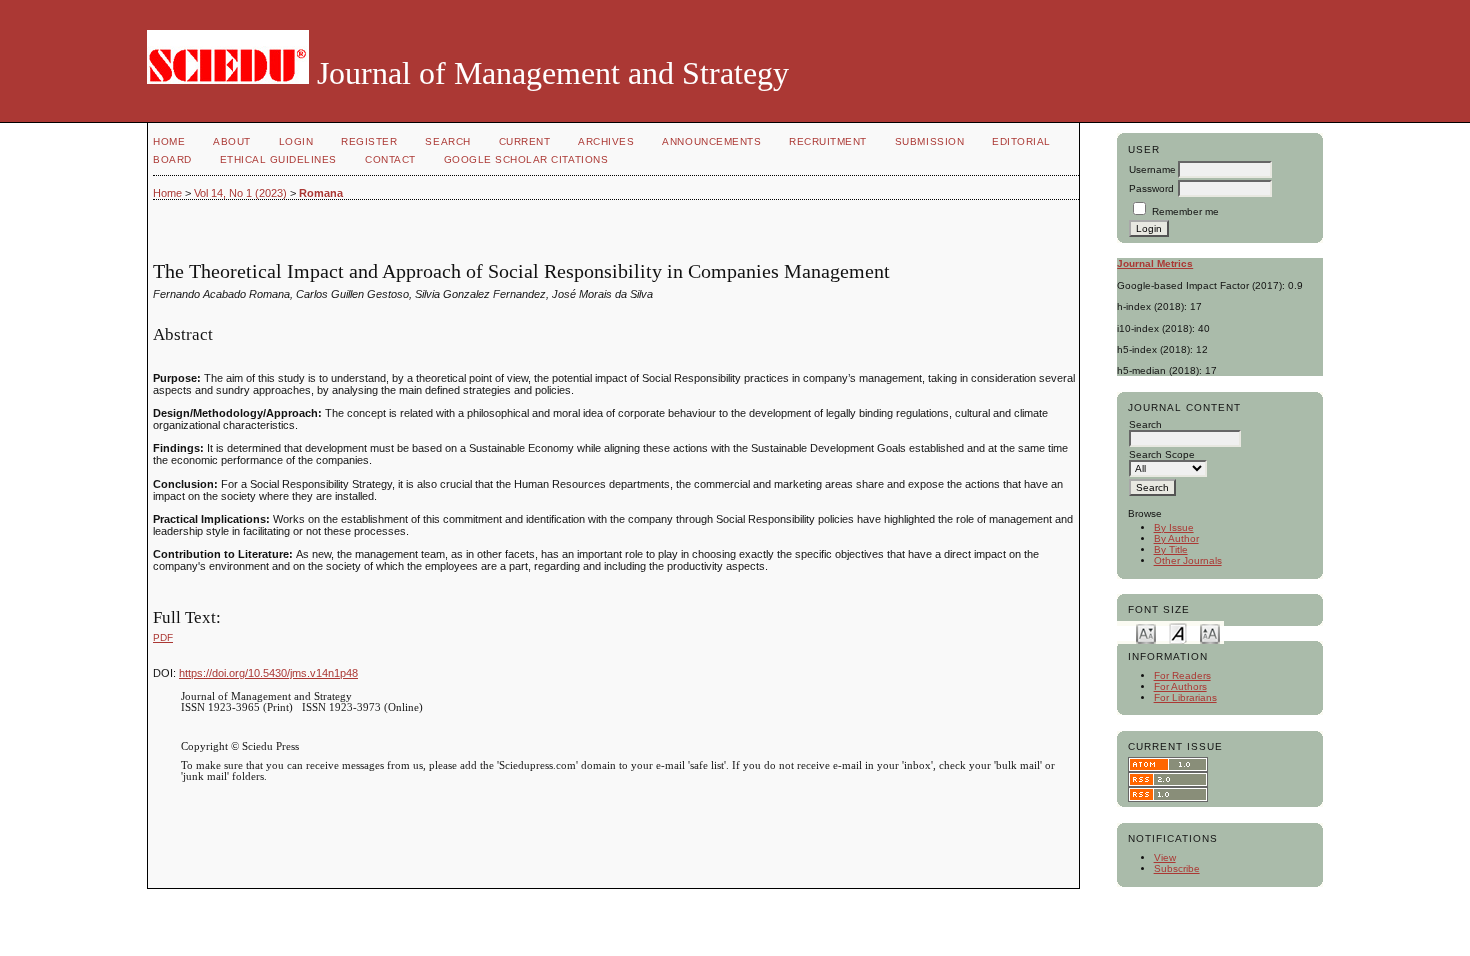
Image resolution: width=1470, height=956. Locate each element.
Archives (606, 141)
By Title (1171, 549)
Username (1152, 169)
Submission (929, 141)
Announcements (711, 141)
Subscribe (1177, 868)
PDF (163, 637)
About (232, 141)
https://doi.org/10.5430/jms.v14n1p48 (268, 673)
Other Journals (1188, 560)
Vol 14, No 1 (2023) (240, 193)
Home (169, 141)
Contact (390, 159)
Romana (321, 193)
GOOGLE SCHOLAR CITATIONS (526, 159)
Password (1151, 188)
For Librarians (1185, 697)
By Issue (1174, 527)
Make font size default (1178, 632)
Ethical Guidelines (278, 159)
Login (296, 141)
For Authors (1180, 686)
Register (369, 141)
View (1165, 857)
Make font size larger (1210, 632)
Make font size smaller (1146, 632)
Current (525, 141)
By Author (1176, 538)
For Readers (1182, 675)
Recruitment (828, 141)
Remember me (1185, 211)
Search (447, 141)
